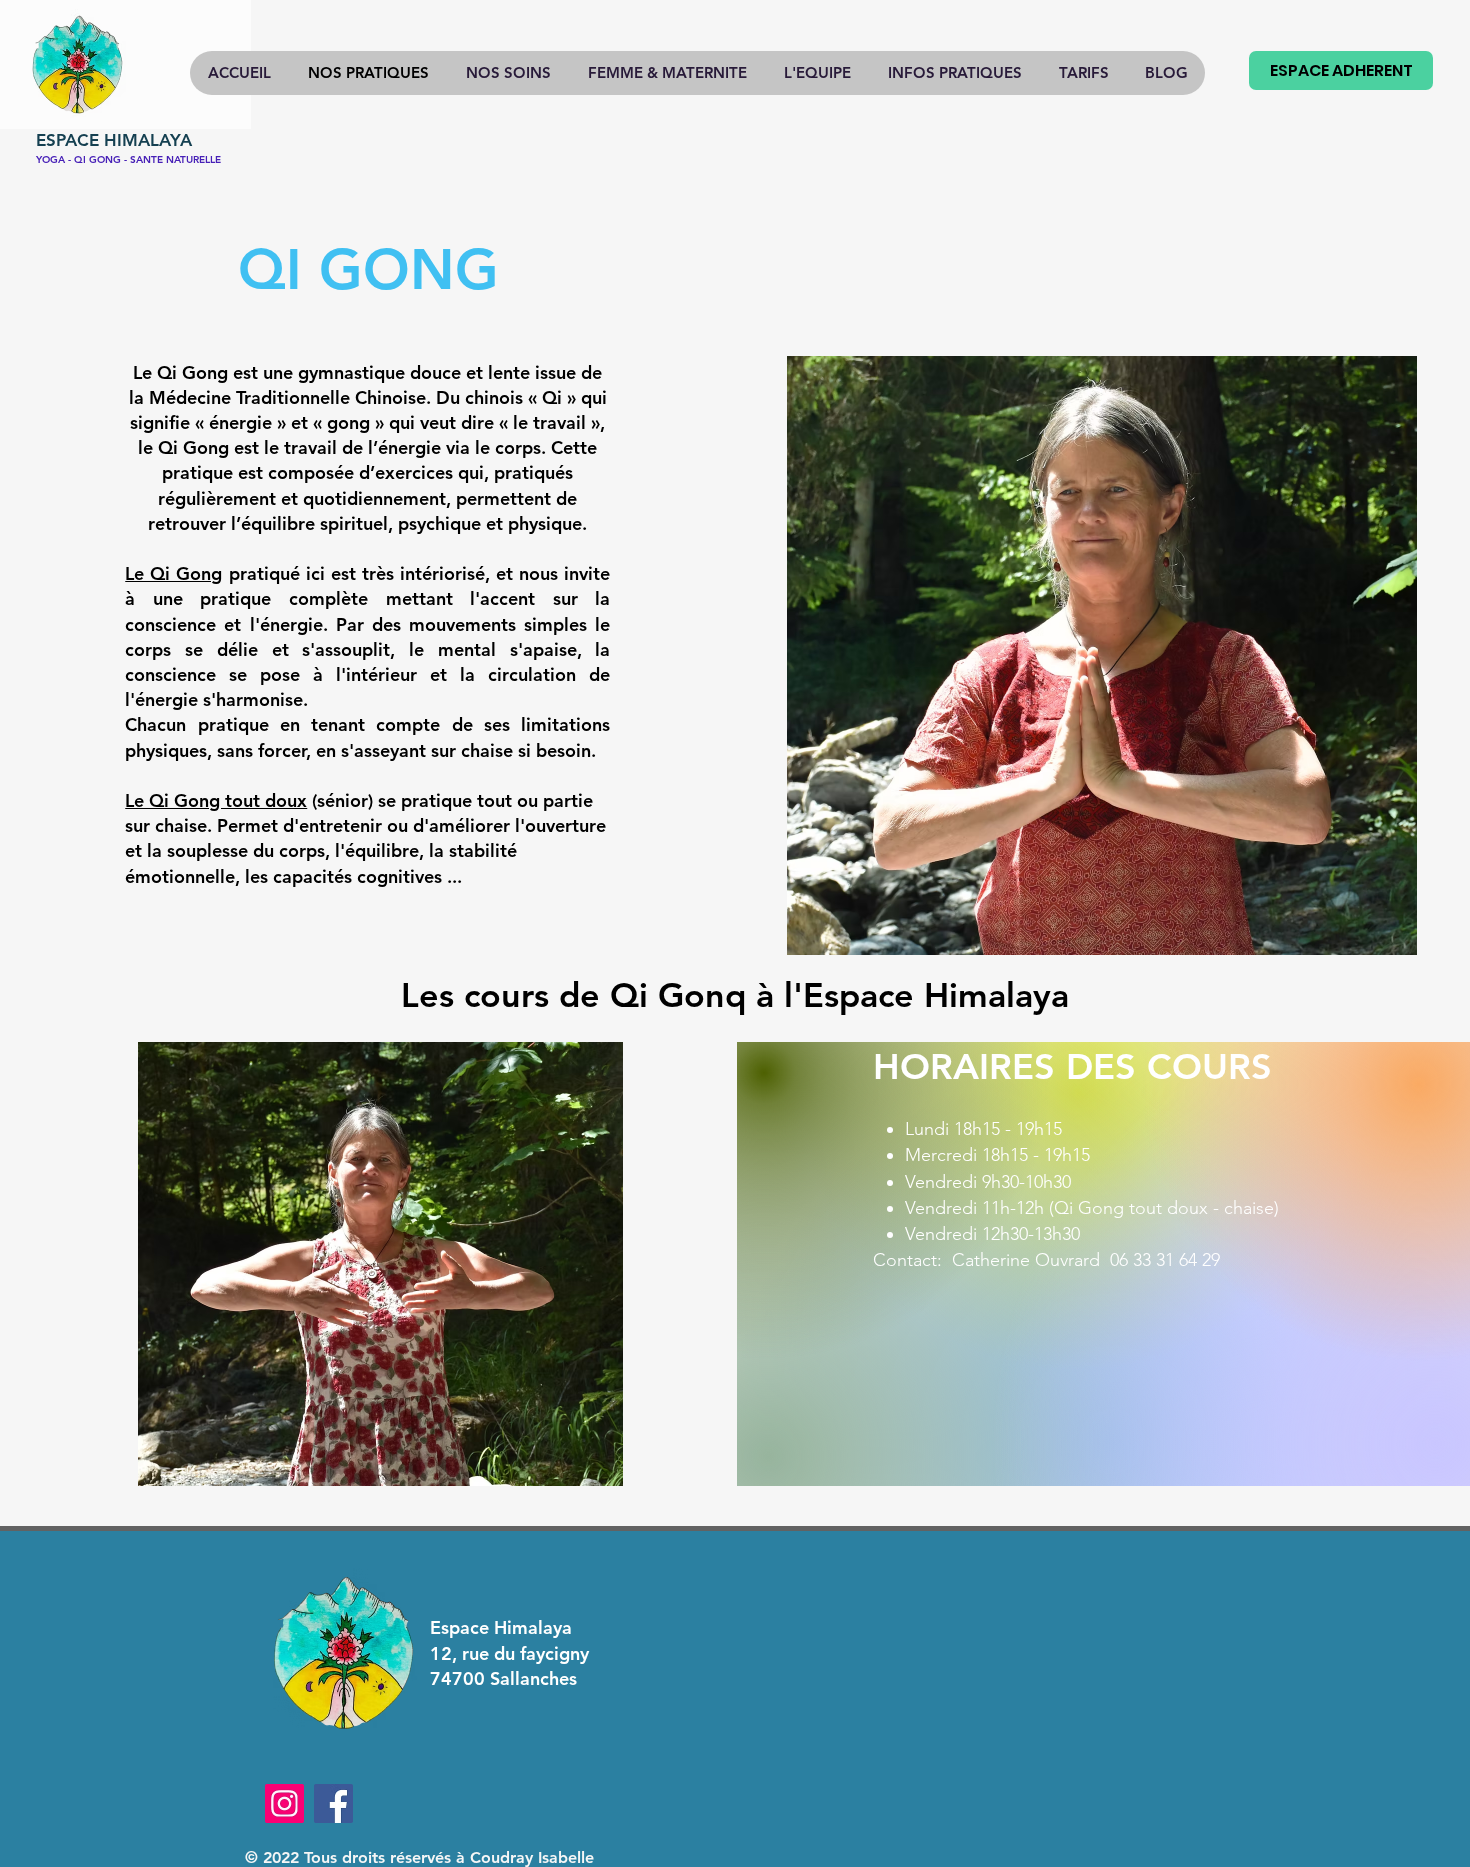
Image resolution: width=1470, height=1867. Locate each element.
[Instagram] (284, 1803)
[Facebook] (333, 1803)
